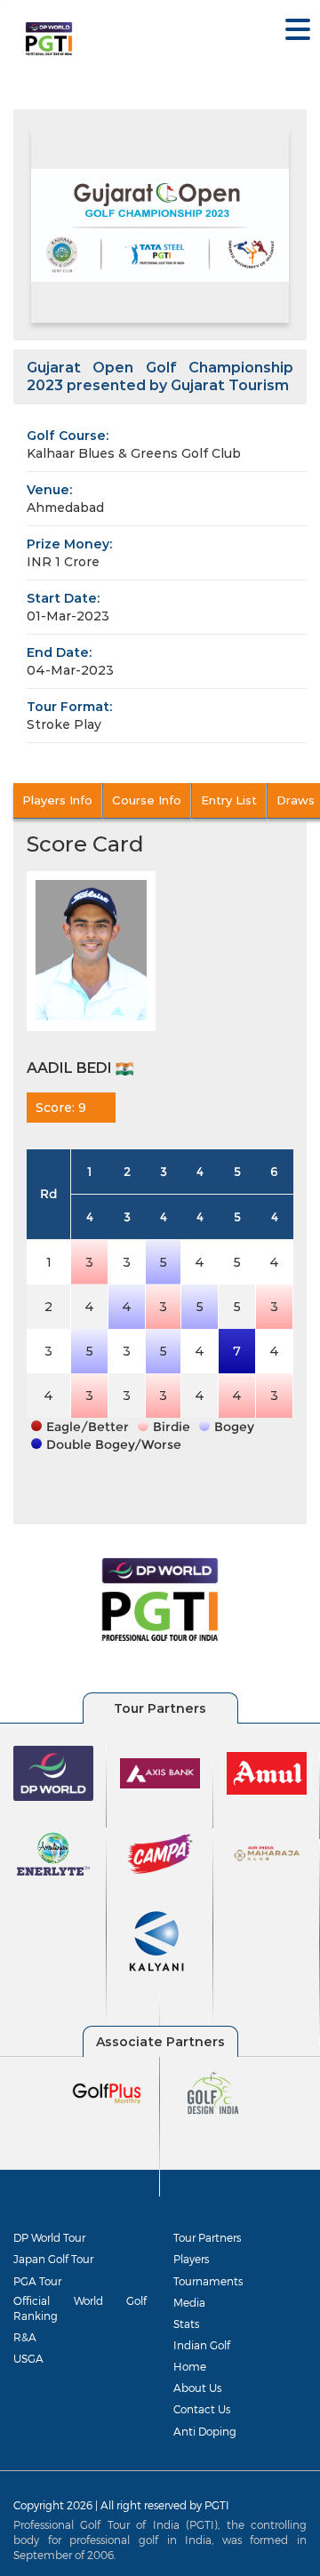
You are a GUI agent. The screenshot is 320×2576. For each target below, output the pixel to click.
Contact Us (202, 2409)
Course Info (147, 800)
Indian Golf (202, 2345)
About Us (197, 2388)
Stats (186, 2324)
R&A (25, 2337)
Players (191, 2259)
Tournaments (208, 2281)
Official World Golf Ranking (80, 2308)
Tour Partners (207, 2237)
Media (189, 2302)
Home (190, 2366)
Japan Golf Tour (53, 2259)
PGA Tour (37, 2281)
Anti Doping (205, 2431)
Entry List (229, 800)
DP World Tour (49, 2237)
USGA (28, 2358)
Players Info (57, 800)
